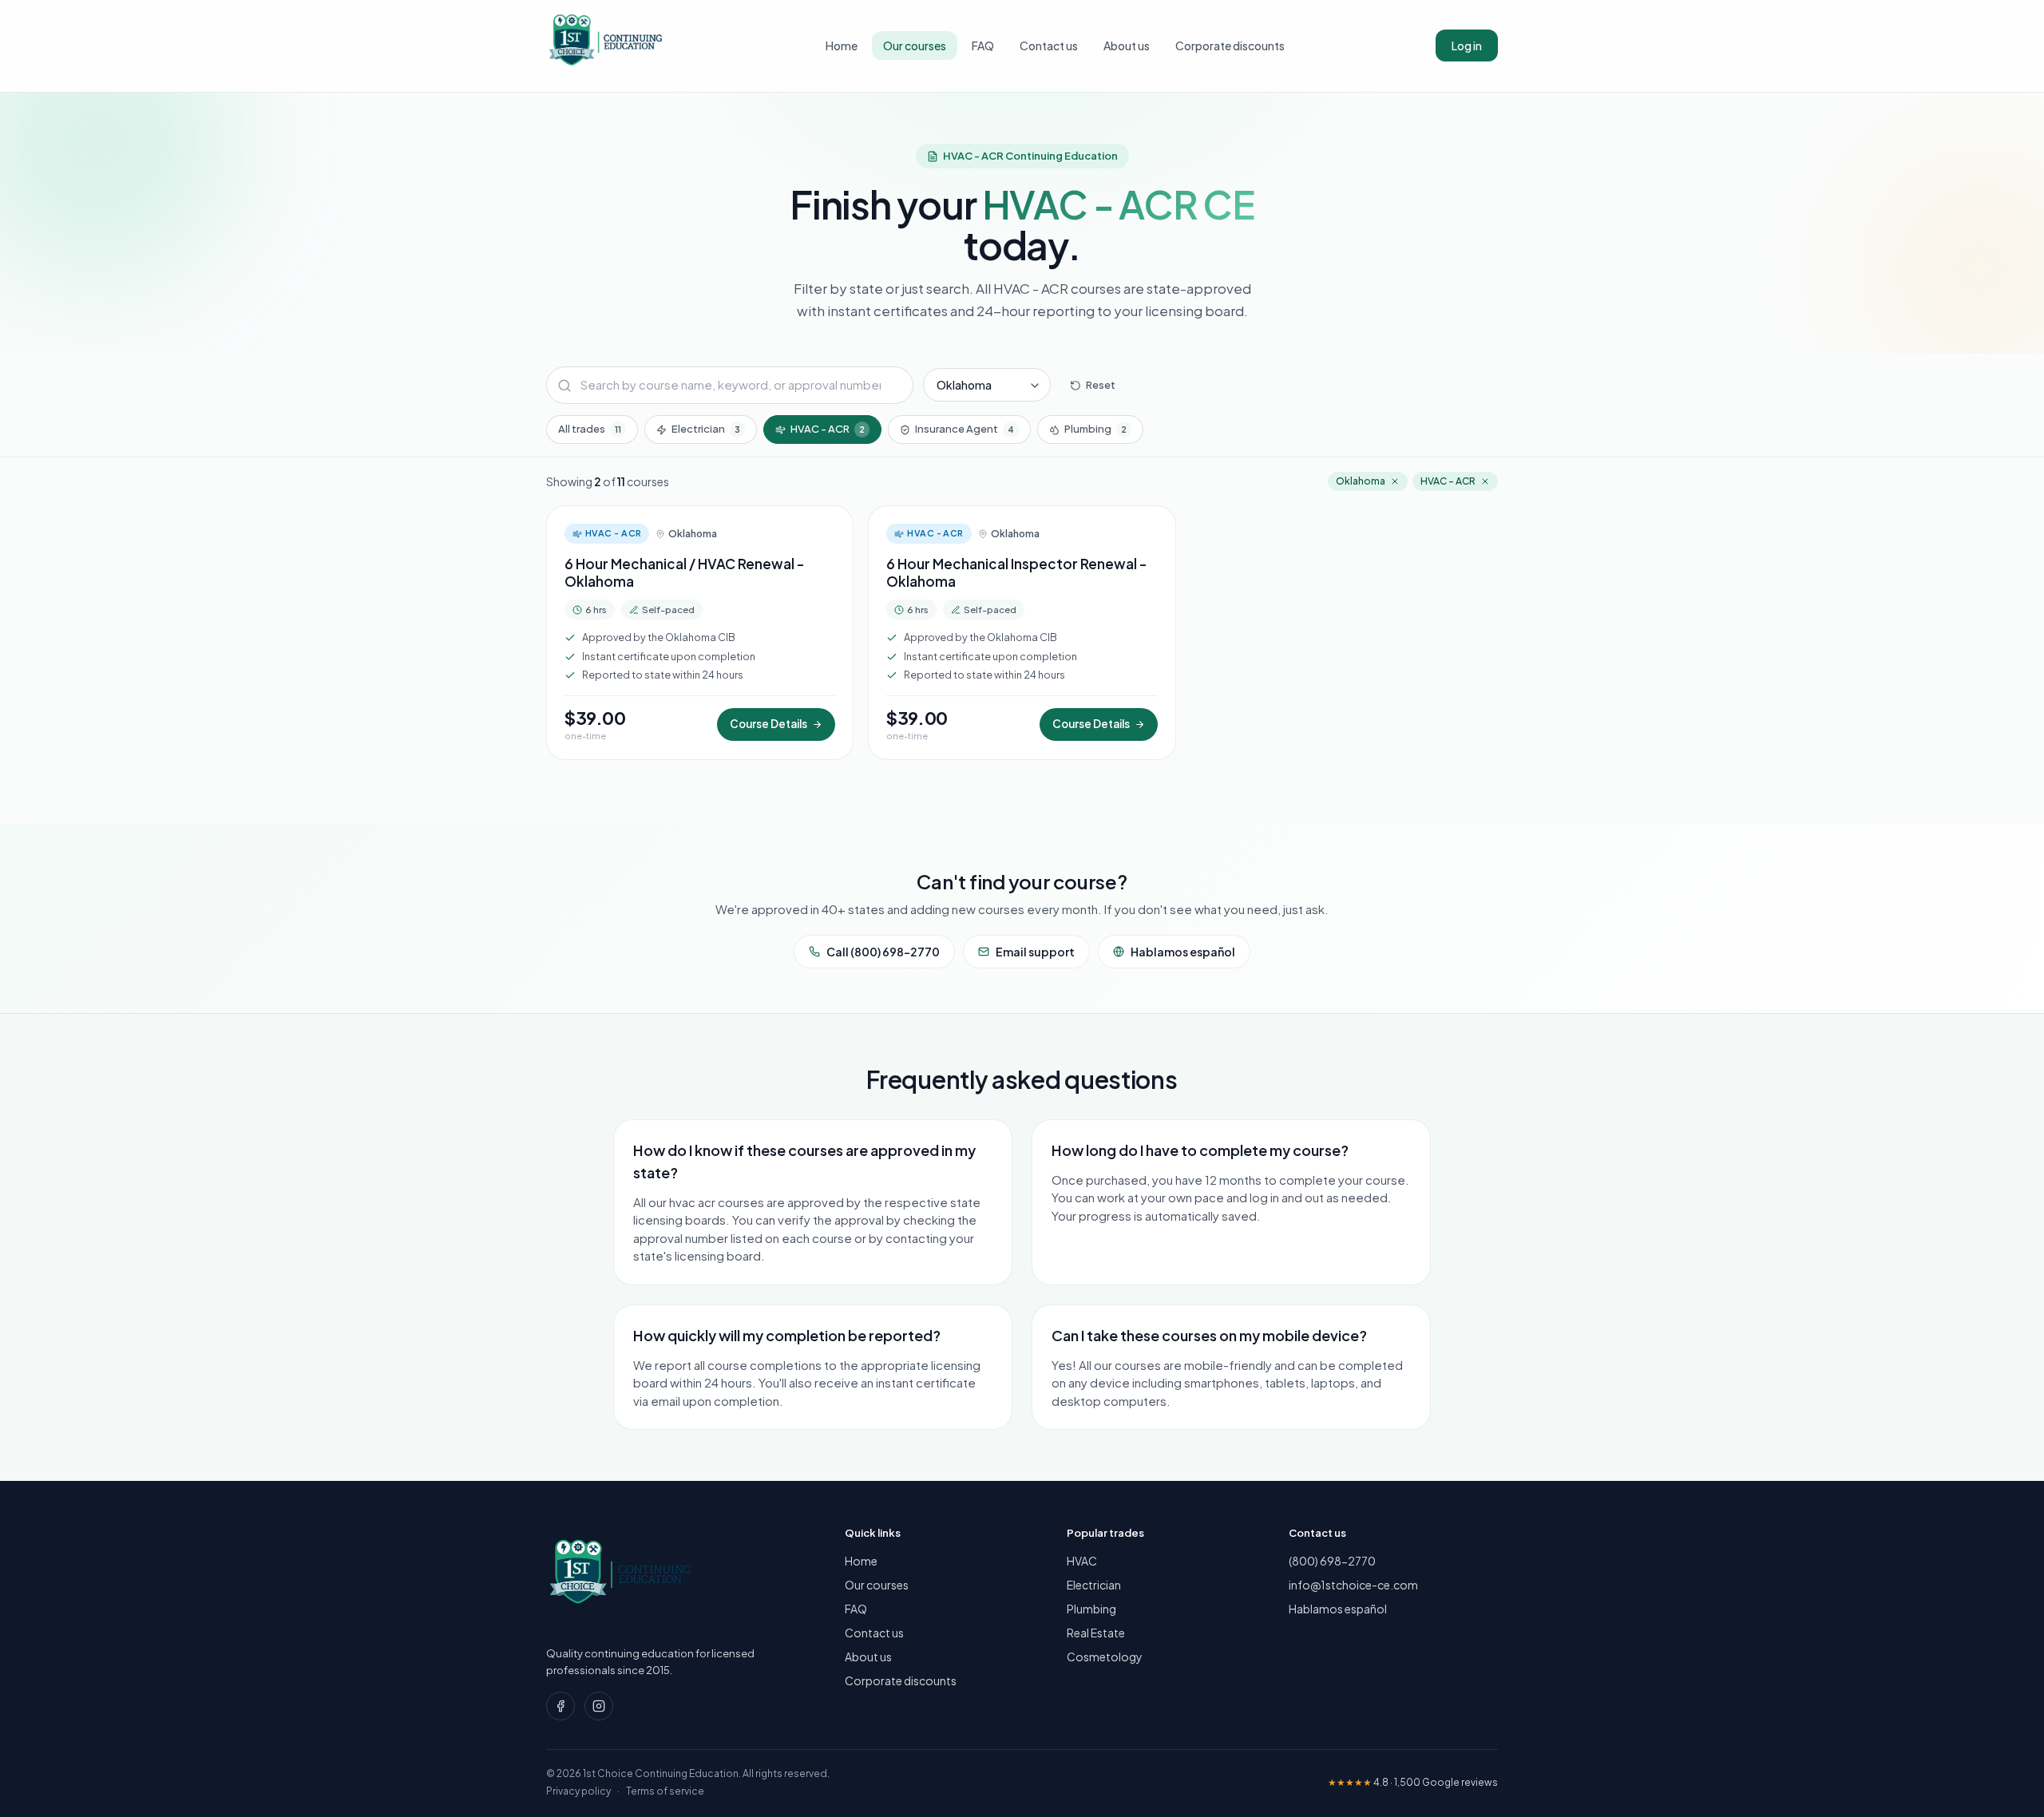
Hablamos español (1183, 952)
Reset (1101, 385)
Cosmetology (1105, 1657)
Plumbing (1095, 429)
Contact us (1049, 46)
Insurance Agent (965, 429)
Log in (1467, 46)
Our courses (915, 46)
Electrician (706, 429)
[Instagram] (599, 1706)
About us (1127, 46)
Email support (1035, 952)
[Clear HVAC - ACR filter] (1485, 481)
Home (842, 46)
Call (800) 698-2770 (883, 952)
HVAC (1082, 1561)
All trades (590, 429)
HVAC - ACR (828, 429)
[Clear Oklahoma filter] (1395, 481)
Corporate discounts (1230, 46)
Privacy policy (578, 1791)
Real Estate (1096, 1633)
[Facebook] (561, 1706)
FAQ (983, 46)
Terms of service (665, 1791)
